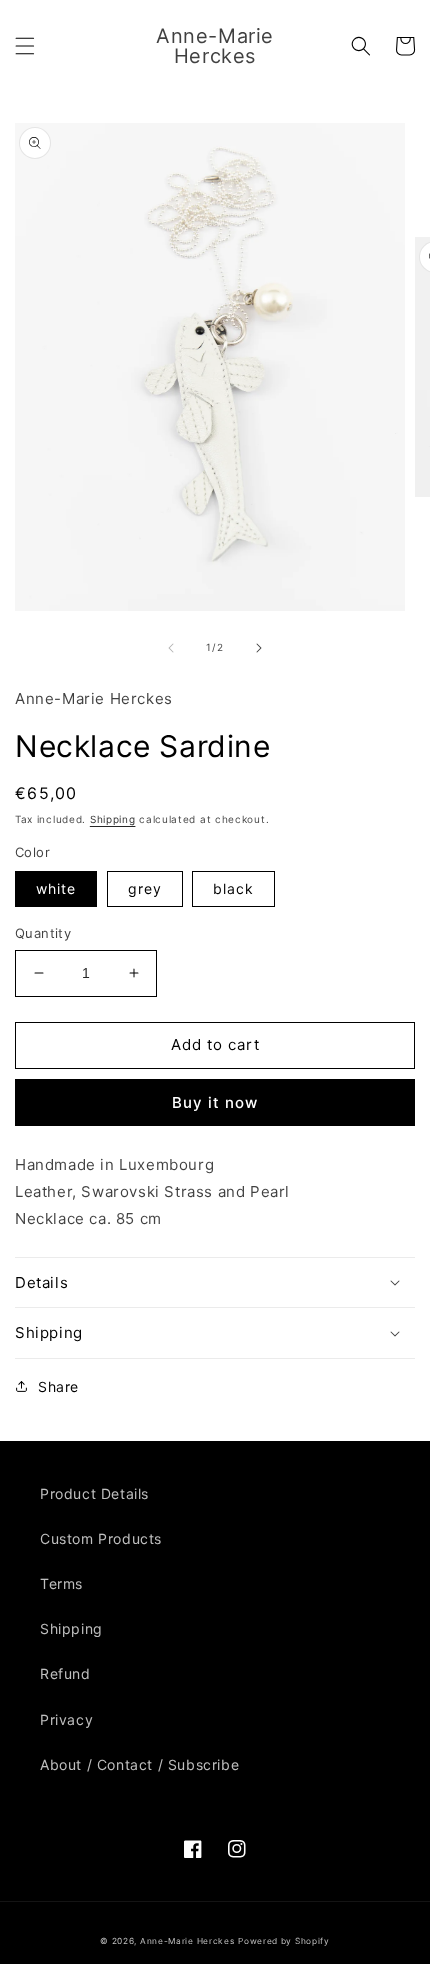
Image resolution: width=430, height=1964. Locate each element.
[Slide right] (259, 648)
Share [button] (58, 1386)
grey (145, 888)
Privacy (66, 1719)
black (233, 888)
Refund (65, 1673)
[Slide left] (171, 648)
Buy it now (215, 1102)
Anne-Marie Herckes (187, 1941)
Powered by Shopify (284, 1941)
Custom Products (101, 1538)
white (56, 888)
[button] (25, 46)
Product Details (94, 1493)
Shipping (113, 819)
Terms (61, 1583)
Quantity (43, 933)
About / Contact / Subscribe (139, 1764)
